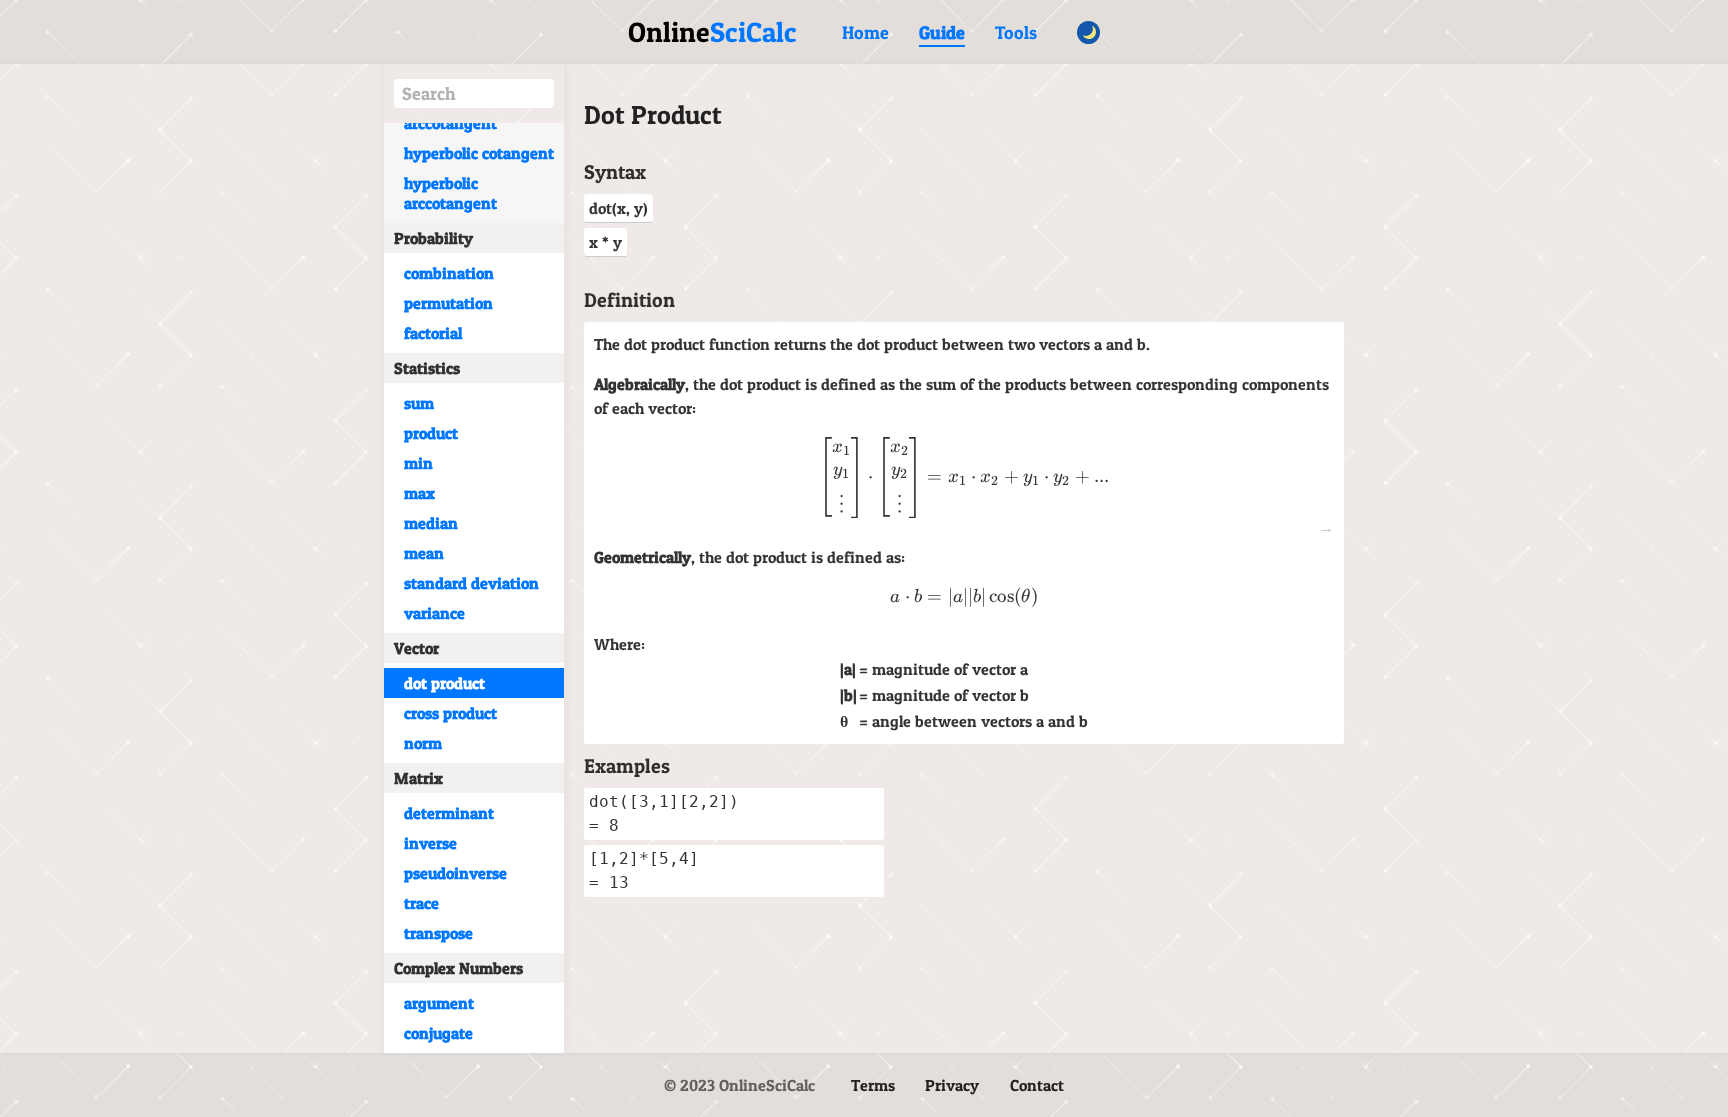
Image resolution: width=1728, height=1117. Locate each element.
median (431, 523)
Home (865, 32)
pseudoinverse (455, 873)
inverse (430, 843)
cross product (450, 713)
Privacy (952, 1085)
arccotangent (450, 123)
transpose (438, 933)
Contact (1037, 1085)
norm (423, 743)
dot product (444, 683)
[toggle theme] (1088, 32)
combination (449, 273)
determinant (449, 813)
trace (421, 903)
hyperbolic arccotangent (450, 193)
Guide (942, 32)
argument (439, 1003)
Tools (1016, 32)
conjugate (438, 1033)
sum (419, 403)
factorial (433, 333)
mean (424, 553)
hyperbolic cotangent (479, 153)
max (419, 493)
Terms (873, 1085)
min (418, 463)
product (431, 433)
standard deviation (471, 583)
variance (434, 613)
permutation (448, 303)
